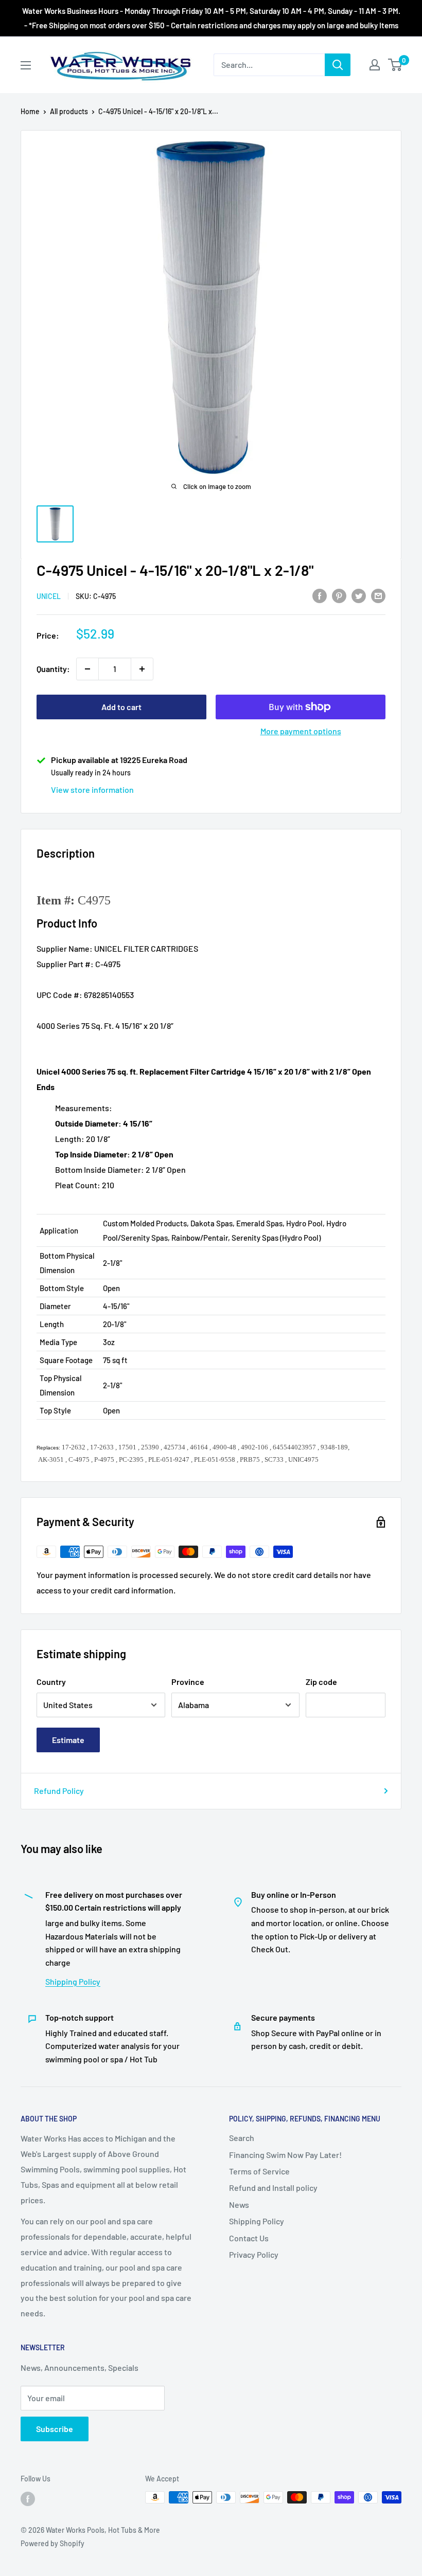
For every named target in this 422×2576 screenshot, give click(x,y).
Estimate (68, 1740)
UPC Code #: (59, 995)
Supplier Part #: (65, 964)
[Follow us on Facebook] (28, 2498)
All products (69, 111)
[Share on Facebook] (320, 595)
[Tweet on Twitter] (359, 595)
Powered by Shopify (52, 2543)
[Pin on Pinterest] (339, 595)
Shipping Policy (73, 1981)
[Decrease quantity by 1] (87, 669)
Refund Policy (59, 1791)
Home (30, 111)
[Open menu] (26, 65)
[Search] (338, 65)
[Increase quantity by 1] (142, 669)
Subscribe (55, 2429)
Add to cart (121, 707)
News (239, 2205)
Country (51, 1682)
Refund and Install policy (273, 2188)
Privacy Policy (254, 2254)
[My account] (375, 65)
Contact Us (249, 2238)
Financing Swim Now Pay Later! (285, 2155)
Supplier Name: (65, 948)
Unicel (49, 596)
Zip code (321, 1682)
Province (188, 1682)
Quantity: (53, 669)
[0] (395, 65)
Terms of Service (259, 2171)
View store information (92, 790)
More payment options (301, 731)
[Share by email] (378, 595)
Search (242, 2138)
